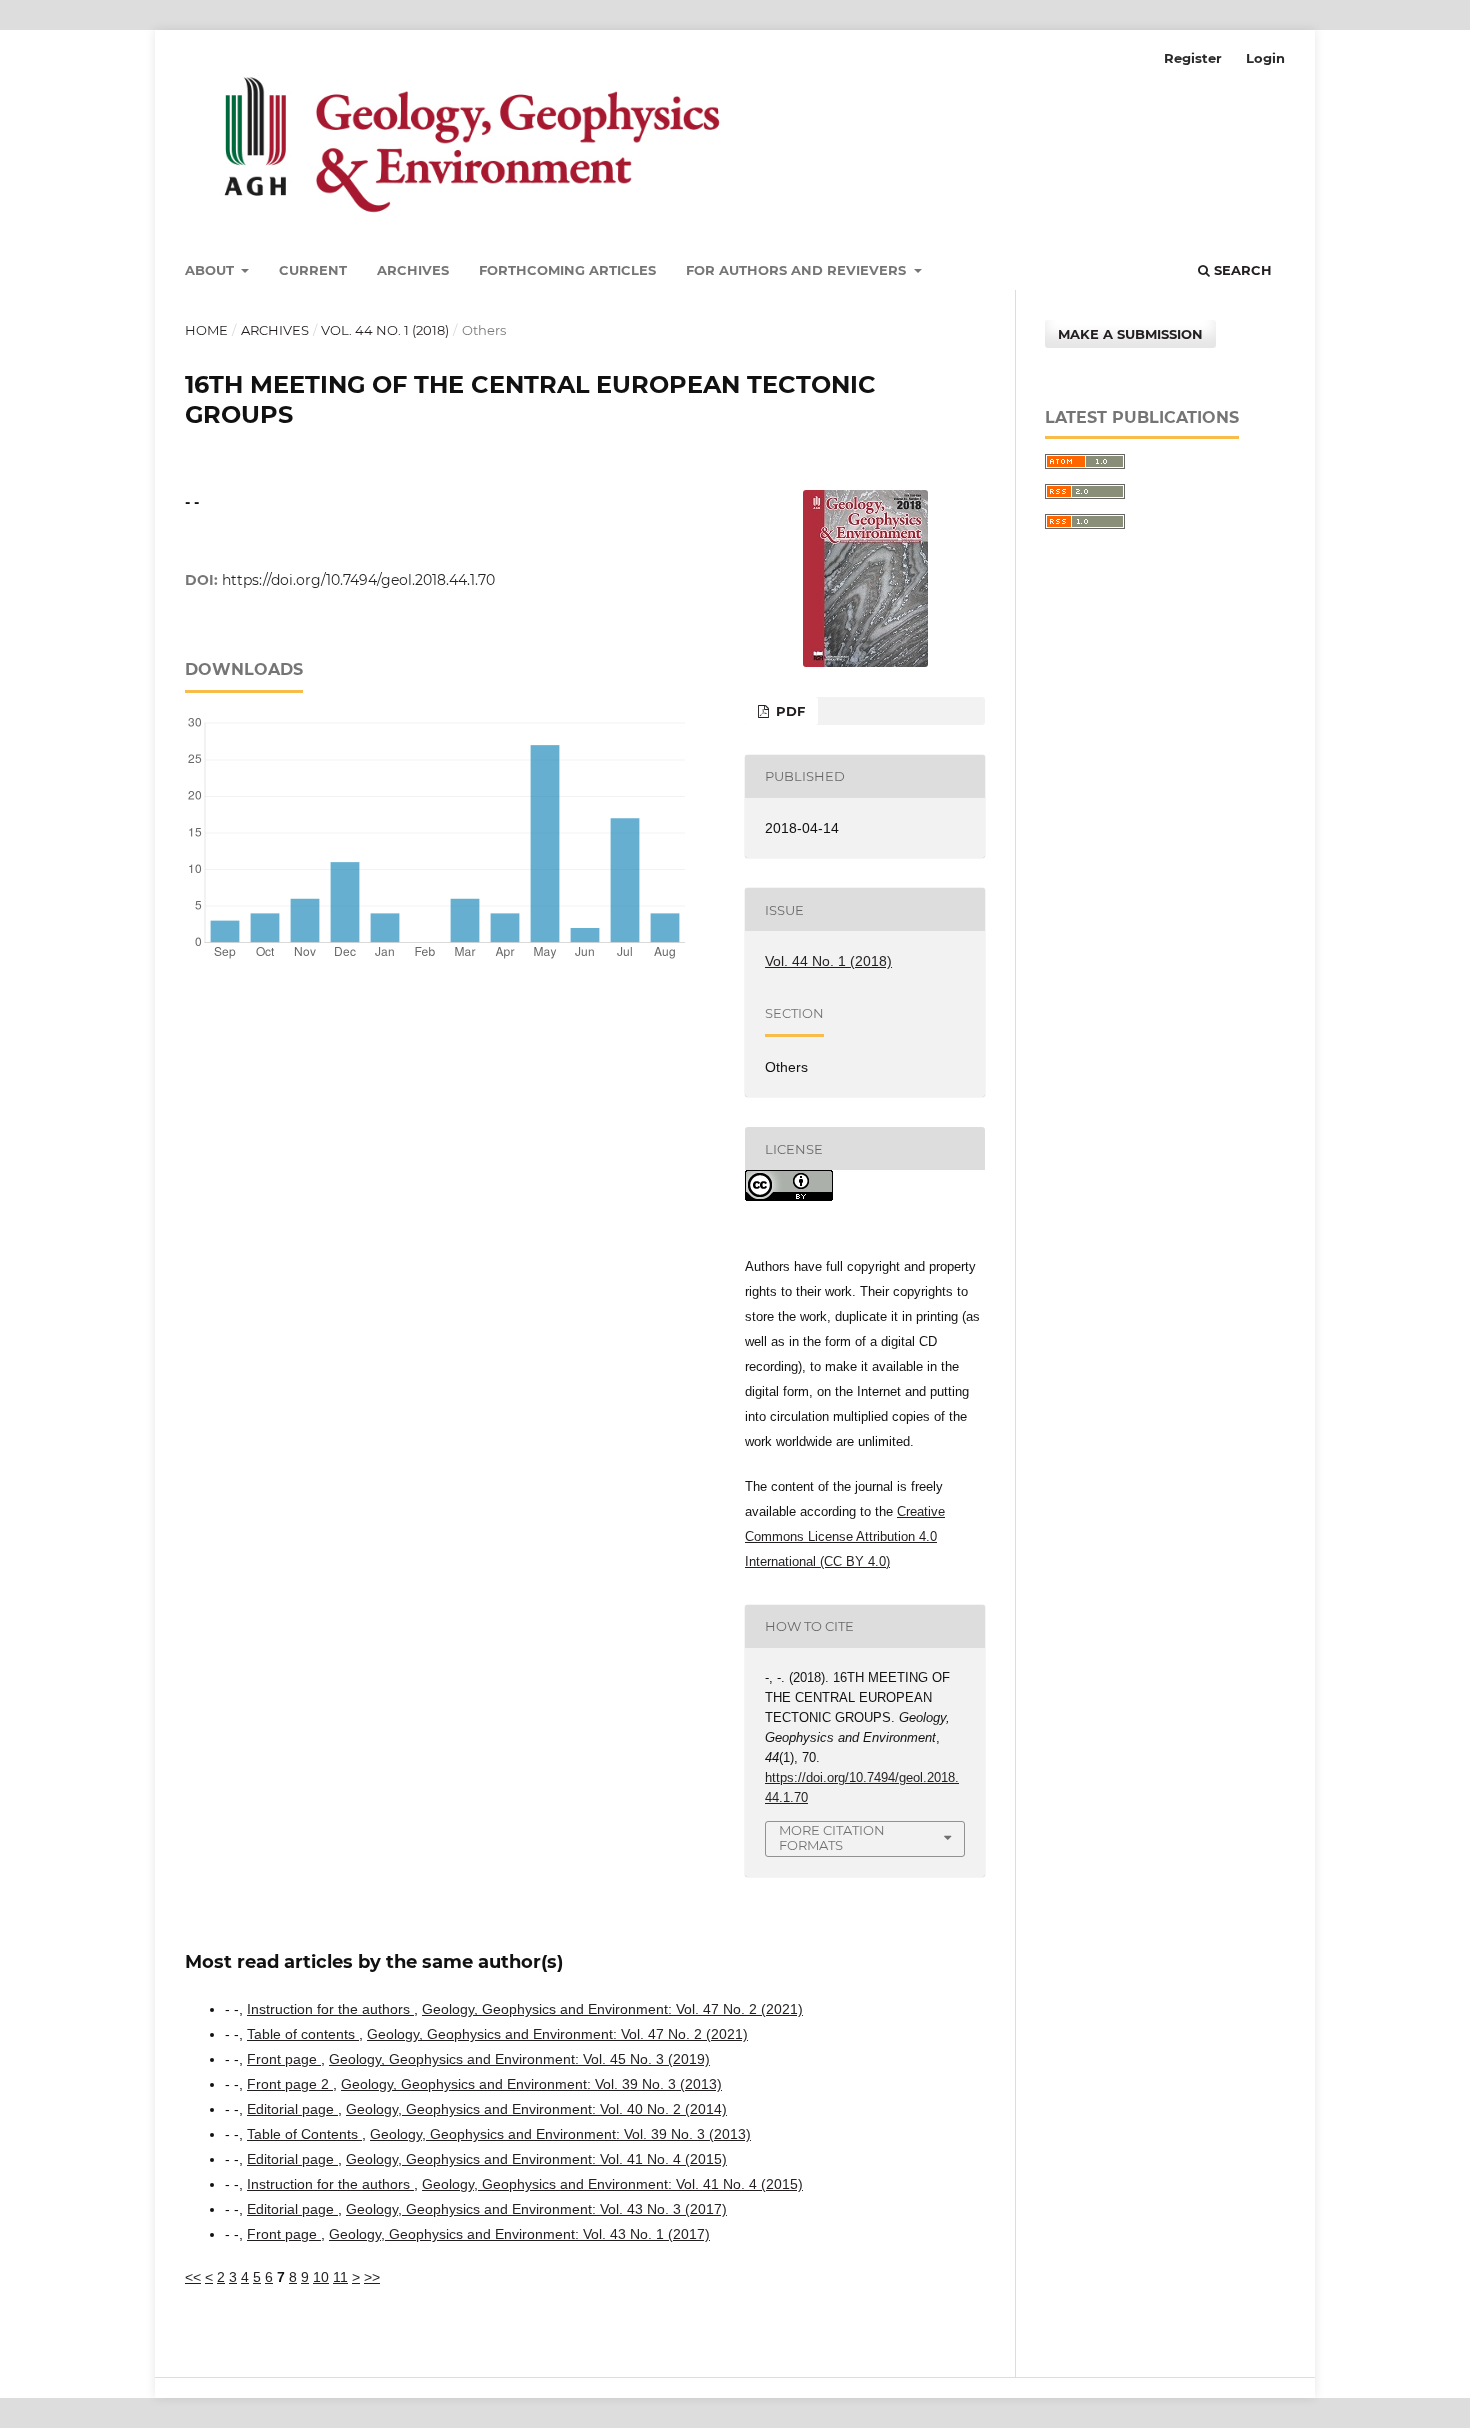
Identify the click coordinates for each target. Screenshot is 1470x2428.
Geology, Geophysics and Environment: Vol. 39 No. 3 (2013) (531, 2084)
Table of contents (303, 2034)
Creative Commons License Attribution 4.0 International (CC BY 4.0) (845, 1536)
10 (321, 2277)
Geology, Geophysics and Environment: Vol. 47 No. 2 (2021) (612, 2009)
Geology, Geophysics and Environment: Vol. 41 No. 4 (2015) (536, 2159)
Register (1193, 58)
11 (340, 2277)
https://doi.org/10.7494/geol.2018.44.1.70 (358, 580)
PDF (788, 711)
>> (372, 2277)
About (211, 270)
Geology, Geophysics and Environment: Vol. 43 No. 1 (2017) (519, 2234)
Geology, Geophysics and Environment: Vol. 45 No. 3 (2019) (519, 2059)
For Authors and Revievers (798, 270)
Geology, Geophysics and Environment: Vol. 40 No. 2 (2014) (536, 2109)
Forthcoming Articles (567, 270)
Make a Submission (1130, 334)
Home (206, 330)
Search (1241, 270)
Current (313, 270)
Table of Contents (304, 2134)
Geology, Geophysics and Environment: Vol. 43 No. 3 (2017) (536, 2209)
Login (1265, 58)
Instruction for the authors (330, 2009)
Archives (413, 270)
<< (193, 2277)
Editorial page (292, 2109)
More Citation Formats (832, 1837)
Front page (284, 2059)
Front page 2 (290, 2084)
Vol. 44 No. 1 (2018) (385, 330)
